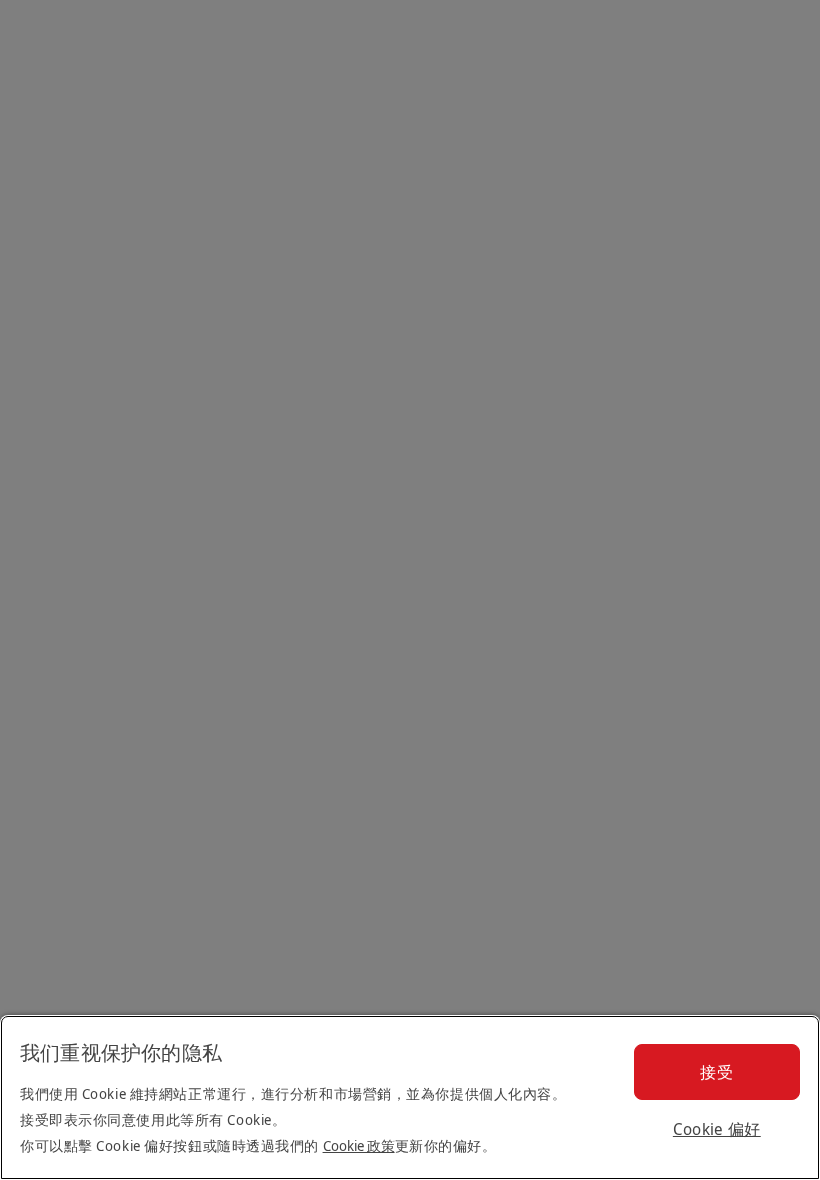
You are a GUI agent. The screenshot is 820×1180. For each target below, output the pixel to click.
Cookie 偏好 (717, 1129)
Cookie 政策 (359, 1145)
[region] (410, 1097)
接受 (716, 1072)
